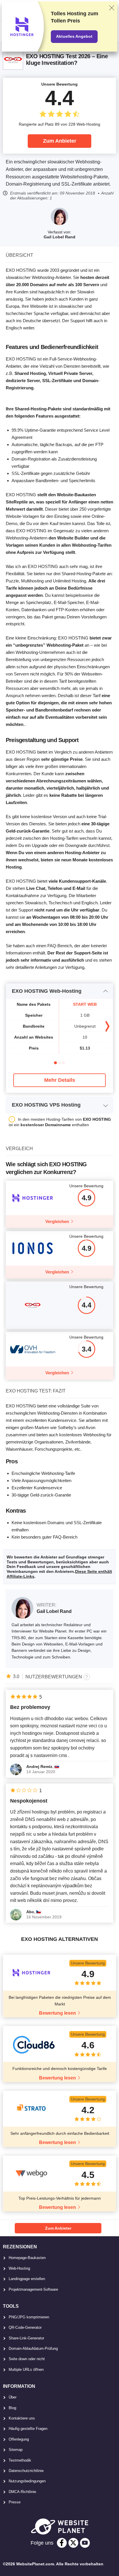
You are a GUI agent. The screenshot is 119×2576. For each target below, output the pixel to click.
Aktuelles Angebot (74, 36)
